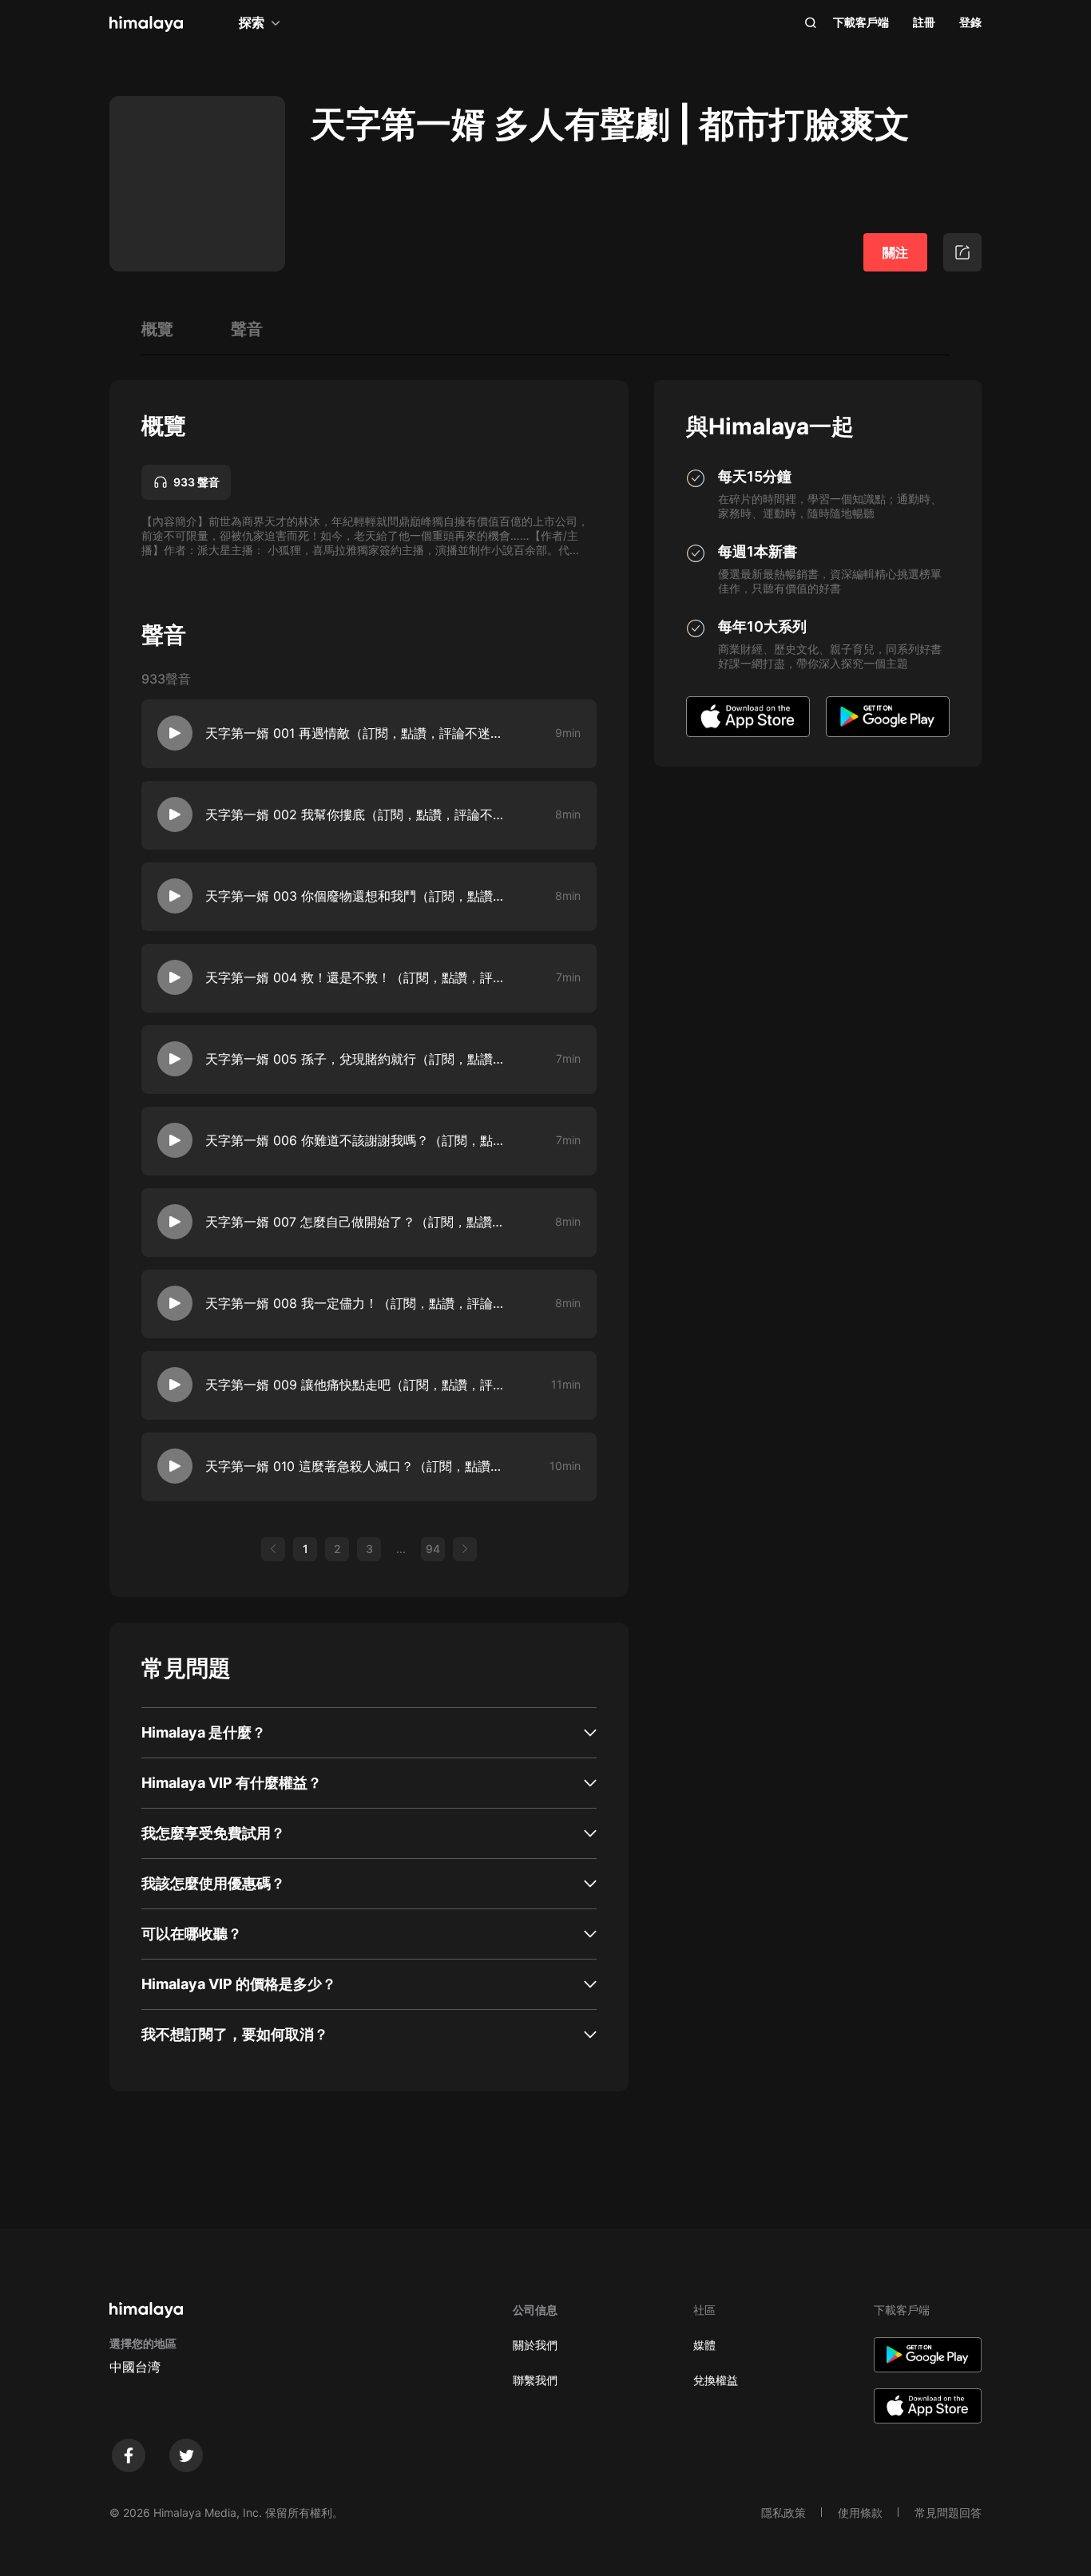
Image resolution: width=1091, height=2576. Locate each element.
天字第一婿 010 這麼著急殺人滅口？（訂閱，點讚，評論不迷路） (358, 1466)
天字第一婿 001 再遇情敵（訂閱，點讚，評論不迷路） (358, 733)
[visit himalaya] (146, 24)
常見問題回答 (948, 2513)
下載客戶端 (861, 22)
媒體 (704, 2345)
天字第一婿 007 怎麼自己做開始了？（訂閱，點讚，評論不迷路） (358, 1222)
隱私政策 (784, 2513)
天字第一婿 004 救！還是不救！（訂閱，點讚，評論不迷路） (358, 977)
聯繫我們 (535, 2380)
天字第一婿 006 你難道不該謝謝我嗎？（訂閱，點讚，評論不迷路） (358, 1140)
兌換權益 (716, 2380)
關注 (895, 252)
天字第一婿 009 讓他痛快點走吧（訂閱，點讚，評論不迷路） (358, 1385)
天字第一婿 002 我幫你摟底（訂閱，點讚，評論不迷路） (358, 814)
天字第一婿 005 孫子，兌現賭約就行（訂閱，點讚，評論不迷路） (358, 1059)
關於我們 (535, 2345)
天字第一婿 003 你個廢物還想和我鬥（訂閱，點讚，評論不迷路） (358, 896)
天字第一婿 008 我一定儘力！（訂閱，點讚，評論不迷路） (358, 1303)
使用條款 (860, 2513)
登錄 (970, 22)
